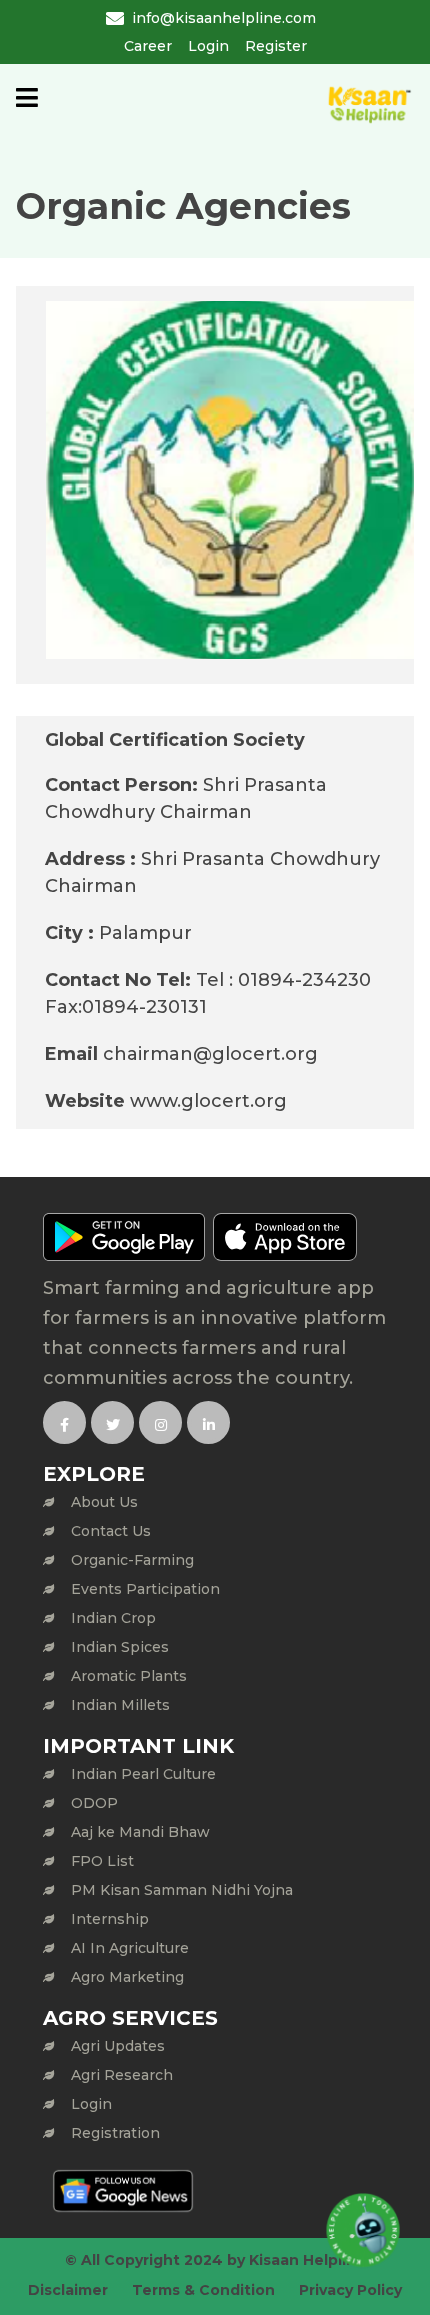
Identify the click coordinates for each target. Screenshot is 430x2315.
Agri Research (122, 2075)
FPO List (102, 1861)
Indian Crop (113, 1618)
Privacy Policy (350, 2290)
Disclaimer (68, 2290)
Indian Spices (120, 1647)
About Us (104, 1502)
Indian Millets (120, 1705)
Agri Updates (118, 2046)
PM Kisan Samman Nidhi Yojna (182, 1890)
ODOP (94, 1803)
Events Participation (145, 1589)
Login (208, 46)
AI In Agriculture (130, 1948)
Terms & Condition (203, 2290)
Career (148, 46)
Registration (115, 2133)
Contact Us (111, 1531)
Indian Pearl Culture (143, 1774)
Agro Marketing (127, 1977)
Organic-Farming (132, 1560)
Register (276, 46)
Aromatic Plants (129, 1676)
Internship (110, 1919)
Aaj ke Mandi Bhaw (140, 1832)
